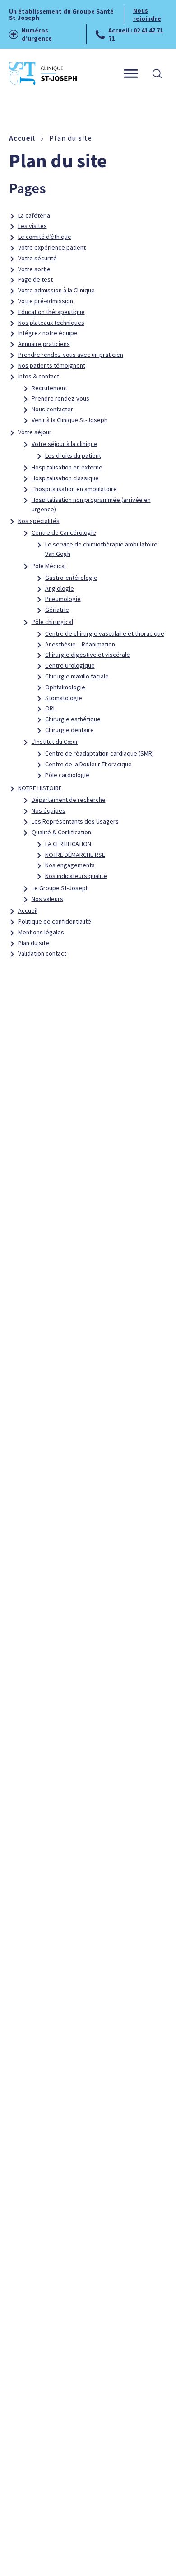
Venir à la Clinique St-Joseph (69, 420)
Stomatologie (64, 698)
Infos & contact (39, 376)
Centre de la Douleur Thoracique (88, 764)
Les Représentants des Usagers (75, 821)
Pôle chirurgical (52, 622)
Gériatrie (57, 610)
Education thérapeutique (51, 312)
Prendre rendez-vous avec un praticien (71, 355)
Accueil (28, 910)
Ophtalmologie (65, 687)
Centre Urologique (70, 665)
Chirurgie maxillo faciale (77, 676)
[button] (157, 73)
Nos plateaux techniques (51, 323)
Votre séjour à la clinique (65, 444)
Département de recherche (69, 800)
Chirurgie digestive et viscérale (88, 655)
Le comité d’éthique (45, 237)
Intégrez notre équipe (48, 333)
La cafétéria (34, 215)
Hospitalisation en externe (67, 467)
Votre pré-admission (46, 301)
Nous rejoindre (147, 14)
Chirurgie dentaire (69, 730)
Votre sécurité (37, 258)
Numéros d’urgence (37, 34)
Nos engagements (70, 865)
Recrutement (49, 388)
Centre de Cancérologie (64, 532)
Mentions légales (41, 932)
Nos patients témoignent (52, 365)
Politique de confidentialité (55, 921)
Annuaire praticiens (44, 344)
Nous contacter (52, 409)
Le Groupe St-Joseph (60, 888)
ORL (51, 708)
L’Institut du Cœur (55, 742)
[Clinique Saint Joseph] (43, 73)
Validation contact (42, 953)
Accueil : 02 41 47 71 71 (136, 34)
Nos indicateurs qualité (76, 876)
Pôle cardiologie (67, 775)
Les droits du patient (73, 455)
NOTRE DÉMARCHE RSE (75, 855)
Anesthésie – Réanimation (80, 644)
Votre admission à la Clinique (56, 290)
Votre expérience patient (52, 247)
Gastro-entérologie (71, 578)
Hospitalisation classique (65, 478)
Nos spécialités (39, 521)
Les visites (32, 226)
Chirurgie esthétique (73, 719)
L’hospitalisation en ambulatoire (74, 489)
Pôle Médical (49, 566)
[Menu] (131, 74)
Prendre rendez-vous (60, 398)
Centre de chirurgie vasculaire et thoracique (105, 633)
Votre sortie (34, 269)
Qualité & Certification (61, 832)
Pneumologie (63, 599)
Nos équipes (49, 810)
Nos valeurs (47, 899)
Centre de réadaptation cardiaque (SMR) (100, 753)
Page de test (35, 279)
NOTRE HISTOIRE (40, 788)
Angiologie (60, 588)
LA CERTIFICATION (68, 844)
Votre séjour (35, 432)
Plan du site (34, 943)
